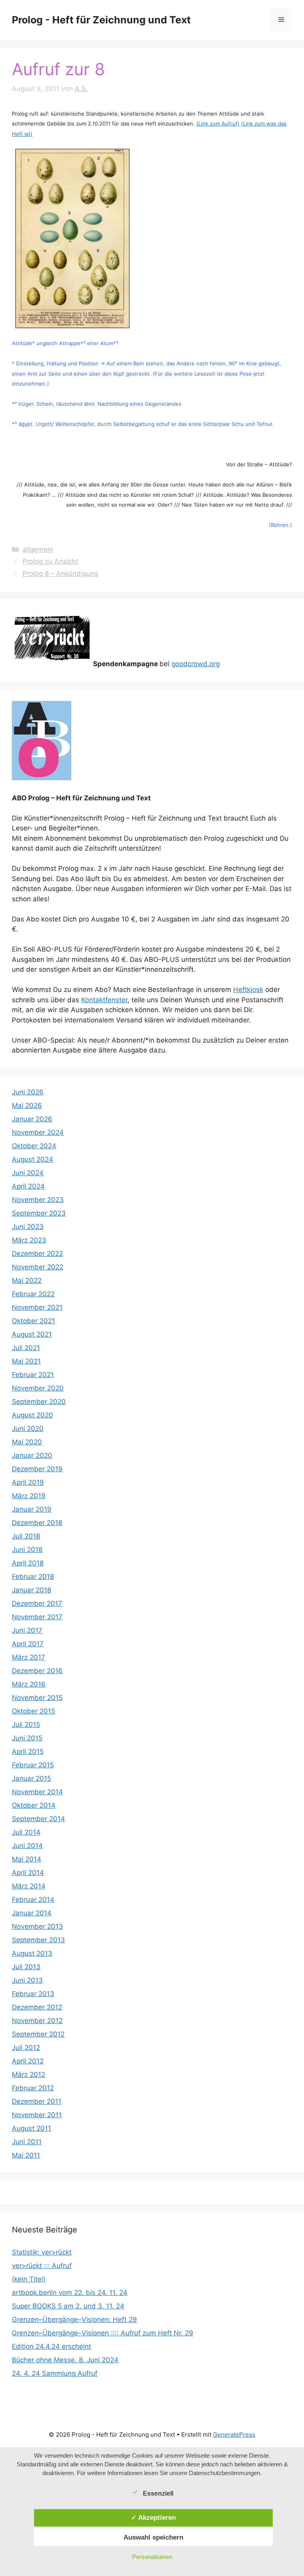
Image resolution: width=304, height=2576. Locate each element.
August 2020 (32, 1415)
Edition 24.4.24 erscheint (51, 2346)
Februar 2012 (33, 2088)
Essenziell (158, 2493)
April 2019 (28, 1482)
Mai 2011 (26, 2155)
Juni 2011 (27, 2142)
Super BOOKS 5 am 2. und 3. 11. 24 (68, 2306)
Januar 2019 (32, 1509)
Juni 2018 (27, 1550)
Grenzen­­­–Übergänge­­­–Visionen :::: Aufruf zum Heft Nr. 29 (103, 2333)
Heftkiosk (248, 990)
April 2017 (28, 1644)
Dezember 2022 (37, 1254)
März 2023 (29, 1240)
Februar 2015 (33, 1765)
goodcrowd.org (196, 664)
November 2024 (38, 1132)
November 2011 (37, 2115)
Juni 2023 (28, 1227)
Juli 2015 (26, 1725)
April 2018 (28, 1563)
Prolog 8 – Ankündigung (60, 574)
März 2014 (29, 1886)
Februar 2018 (33, 1577)
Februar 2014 (33, 1900)
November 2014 (37, 1792)
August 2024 (32, 1159)
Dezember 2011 (37, 2101)
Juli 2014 (26, 1832)
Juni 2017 (27, 1630)
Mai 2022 (27, 1280)
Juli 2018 (26, 1536)
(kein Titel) (29, 2279)
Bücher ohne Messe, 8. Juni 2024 (65, 2360)
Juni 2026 (28, 1092)
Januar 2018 (31, 1590)
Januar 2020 (32, 1455)
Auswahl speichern (153, 2537)
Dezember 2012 (37, 2007)
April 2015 (28, 1752)
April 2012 (28, 2061)
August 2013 (32, 1953)
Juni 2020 (28, 1429)
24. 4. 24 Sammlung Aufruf (55, 2373)
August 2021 (32, 1334)
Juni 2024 (28, 1173)
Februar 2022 (33, 1294)
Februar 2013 (33, 1994)
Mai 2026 (27, 1106)
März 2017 (28, 1657)
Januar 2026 (32, 1119)
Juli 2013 (26, 1967)
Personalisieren (152, 2557)
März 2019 (29, 1496)
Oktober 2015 (33, 1711)
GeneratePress (234, 2434)
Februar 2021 (33, 1375)
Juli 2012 (26, 2048)
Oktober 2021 (33, 1321)
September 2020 (39, 1402)
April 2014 (28, 1873)
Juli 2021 (26, 1348)
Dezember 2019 (37, 1469)
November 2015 (37, 1698)
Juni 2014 (27, 1846)
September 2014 (38, 1819)
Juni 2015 (27, 1738)
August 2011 (31, 2128)
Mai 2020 (27, 1442)
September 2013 (38, 1940)
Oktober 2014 (34, 1805)
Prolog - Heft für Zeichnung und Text (101, 20)
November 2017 (37, 1617)
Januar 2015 (31, 1778)
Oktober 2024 (34, 1146)
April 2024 (28, 1186)
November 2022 (38, 1267)
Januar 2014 (32, 1913)
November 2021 (37, 1307)
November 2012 (37, 2021)
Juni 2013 (27, 1980)
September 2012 (38, 2034)
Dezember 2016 (37, 1671)
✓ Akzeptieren (153, 2517)
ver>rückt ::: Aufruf (42, 2266)
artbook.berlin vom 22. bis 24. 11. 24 (70, 2293)
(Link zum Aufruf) (218, 123)
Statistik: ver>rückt (42, 2252)
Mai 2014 (27, 1859)
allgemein (38, 549)
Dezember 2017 (37, 1603)
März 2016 (29, 1684)
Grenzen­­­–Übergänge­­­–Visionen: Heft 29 (74, 2320)
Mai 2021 (26, 1361)
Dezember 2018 (37, 1523)
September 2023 (39, 1213)
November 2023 (38, 1200)
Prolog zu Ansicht (50, 561)
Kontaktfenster (104, 1000)
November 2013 (37, 1926)
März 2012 (28, 2074)
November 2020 (38, 1388)
